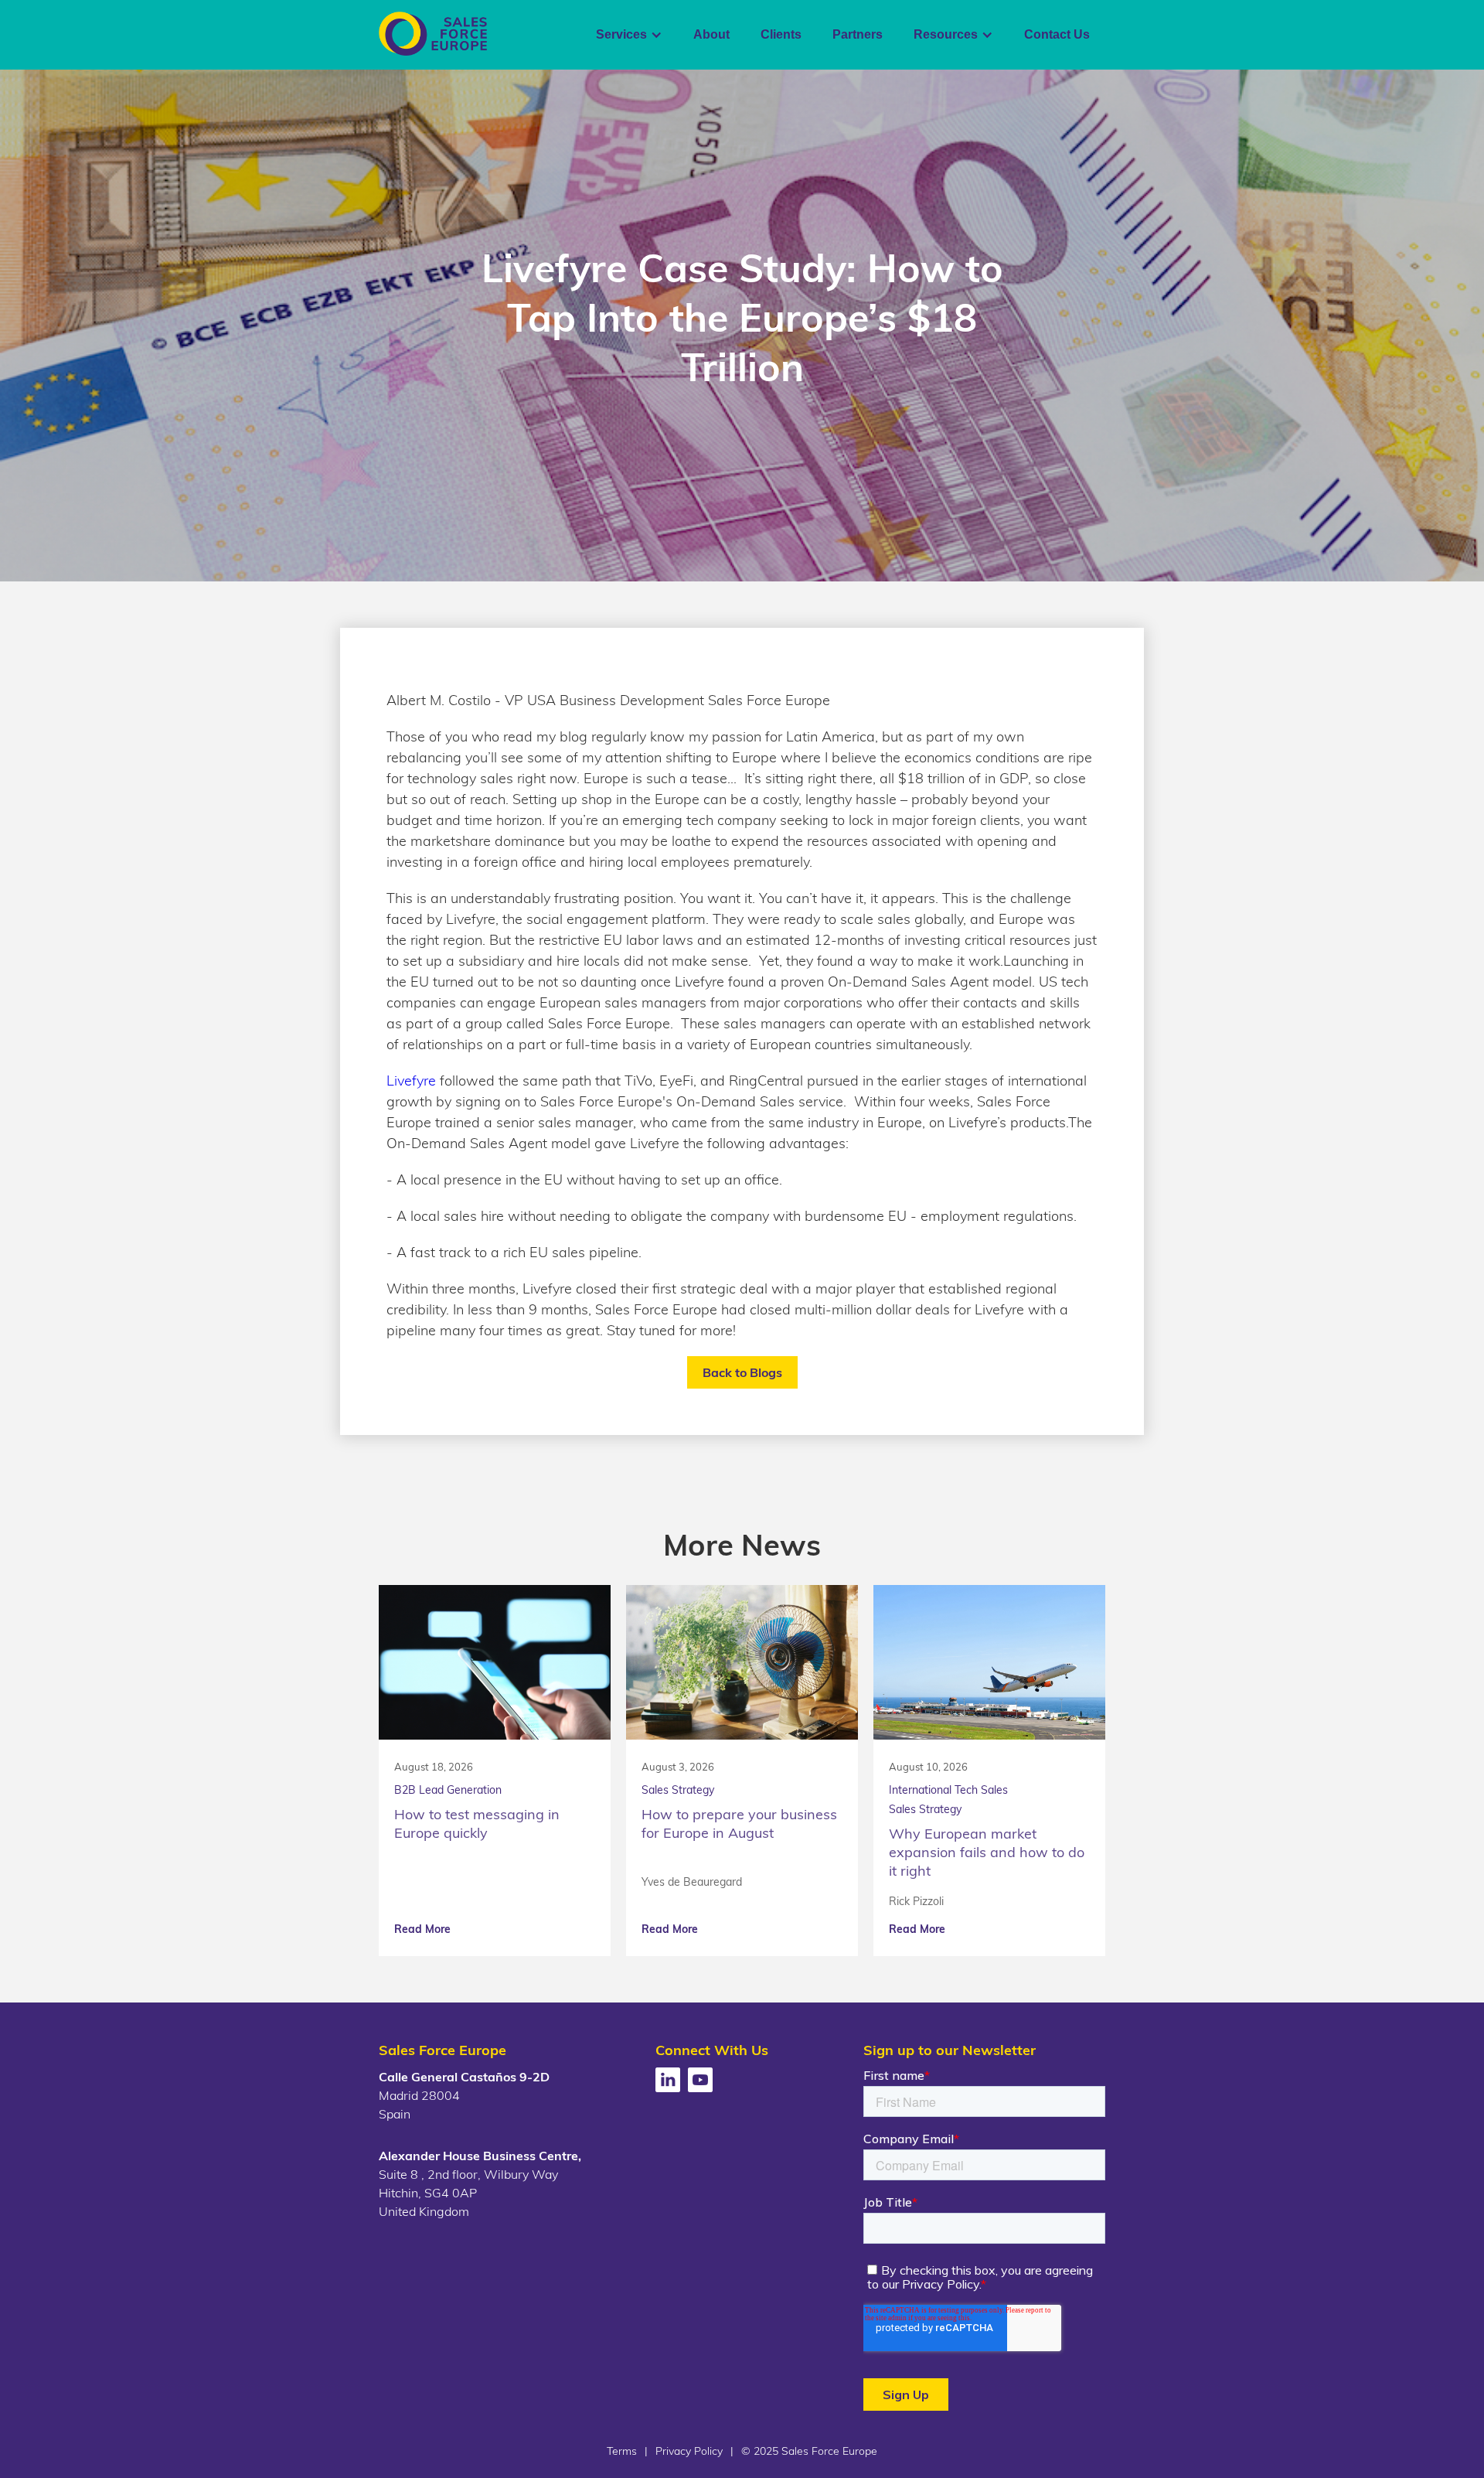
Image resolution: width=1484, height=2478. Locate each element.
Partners (858, 34)
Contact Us (1057, 34)
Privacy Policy (689, 2451)
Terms (622, 2451)
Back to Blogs (742, 1372)
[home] (433, 34)
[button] (629, 35)
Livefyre (411, 1081)
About (711, 34)
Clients (781, 34)
